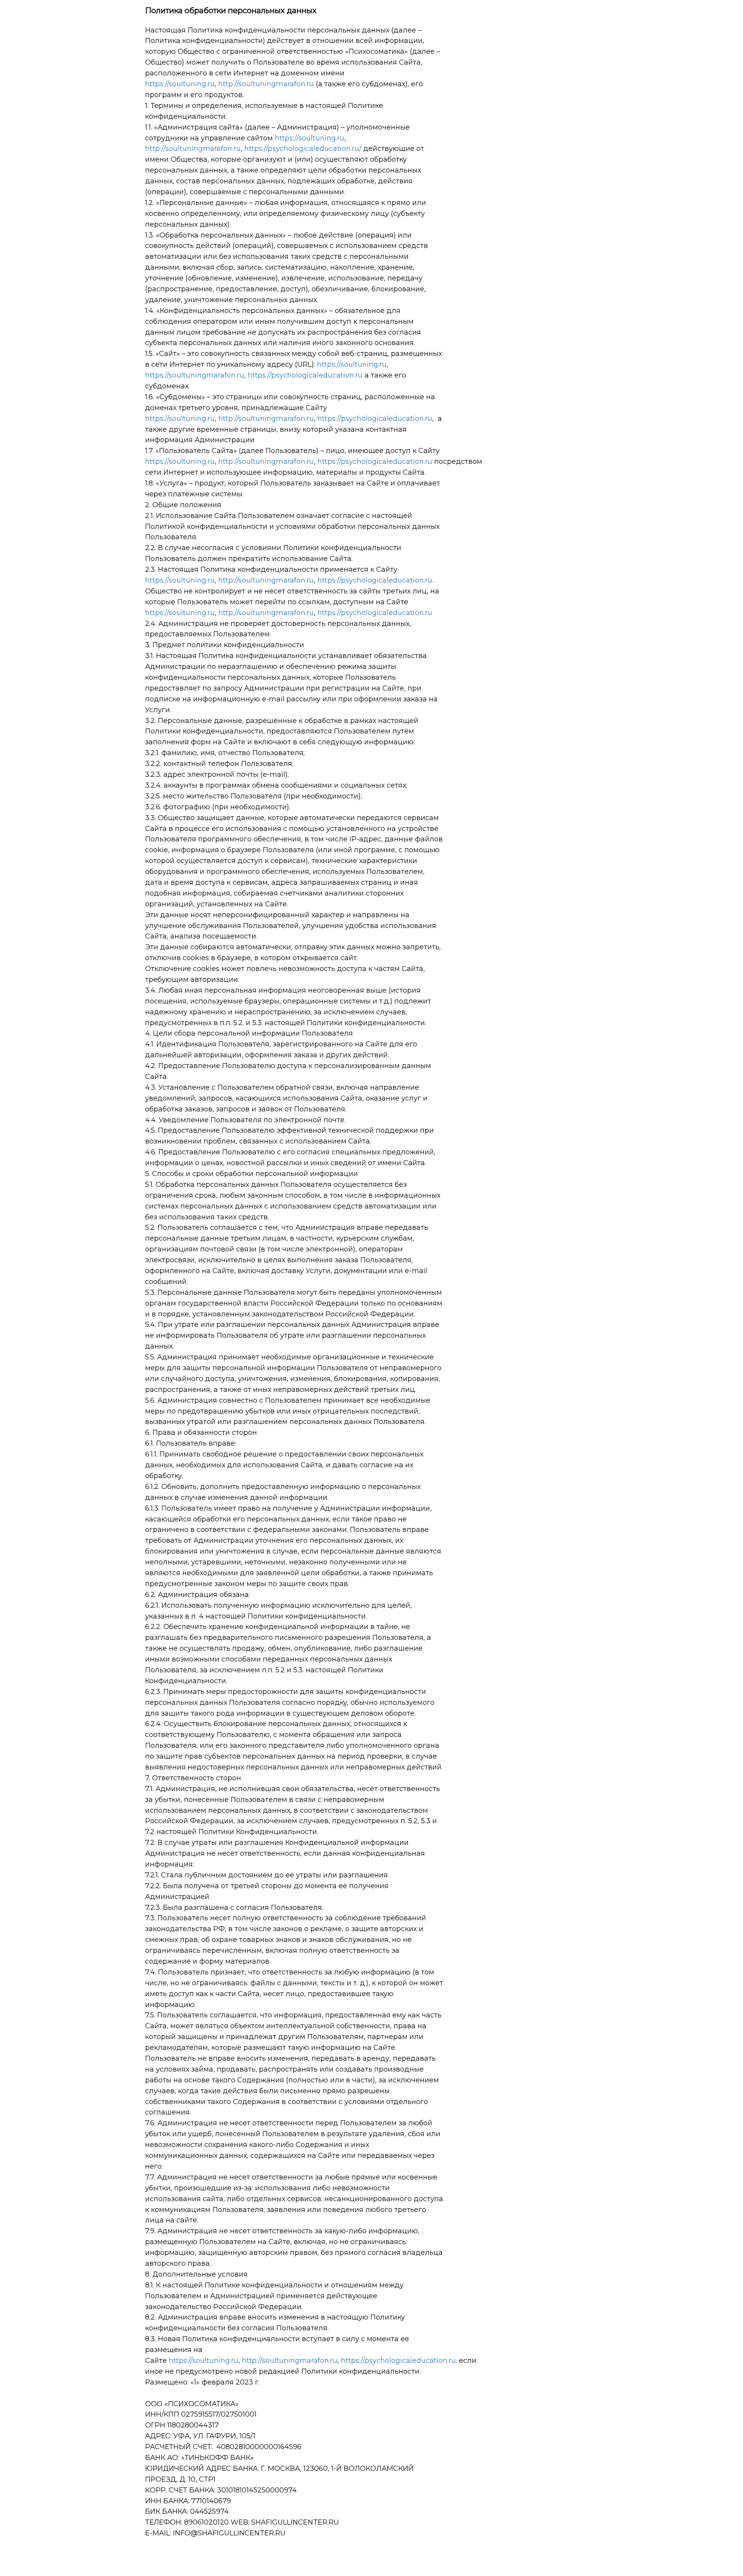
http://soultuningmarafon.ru (266, 84)
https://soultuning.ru (180, 84)
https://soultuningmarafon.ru (195, 375)
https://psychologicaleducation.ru (305, 375)
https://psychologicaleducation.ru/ (303, 149)
